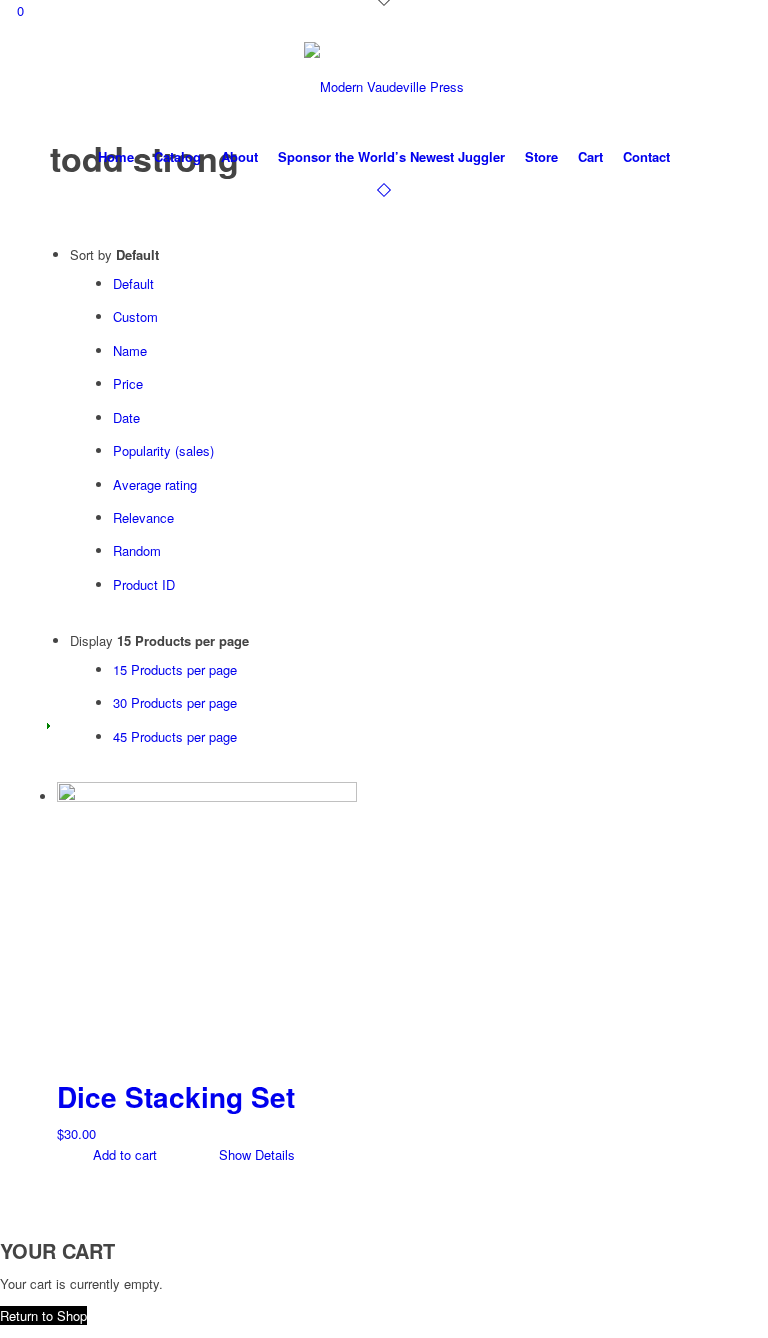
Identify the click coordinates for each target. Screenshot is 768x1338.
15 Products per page (175, 669)
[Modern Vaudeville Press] (384, 87)
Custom (135, 316)
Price (128, 383)
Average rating (155, 484)
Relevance (143, 517)
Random (137, 550)
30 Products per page (175, 702)
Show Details (255, 1154)
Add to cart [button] (123, 1154)
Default (133, 283)
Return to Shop (43, 1315)
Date (126, 417)
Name (130, 350)
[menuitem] (116, 157)
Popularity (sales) (163, 450)
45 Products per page (175, 736)
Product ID (144, 584)
